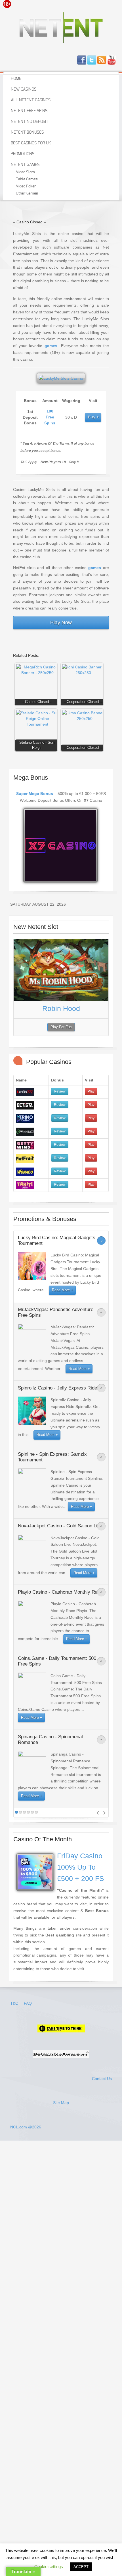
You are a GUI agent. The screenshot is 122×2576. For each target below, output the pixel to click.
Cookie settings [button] (49, 2567)
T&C (15, 2003)
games (51, 346)
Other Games (27, 194)
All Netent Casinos (31, 100)
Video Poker (26, 186)
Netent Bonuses (27, 132)
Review (60, 1091)
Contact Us (102, 2079)
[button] (37, 685)
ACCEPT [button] (81, 2567)
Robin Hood (61, 1008)
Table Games (27, 179)
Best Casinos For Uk (31, 143)
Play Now (61, 623)
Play (92, 417)
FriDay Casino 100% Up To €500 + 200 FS (81, 1867)
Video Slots (25, 172)
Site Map (61, 2103)
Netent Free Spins (29, 111)
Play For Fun (61, 1027)
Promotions (23, 154)
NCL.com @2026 (26, 2127)
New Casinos (24, 89)
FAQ (28, 2003)
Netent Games (25, 165)
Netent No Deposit (30, 122)
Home (16, 79)
